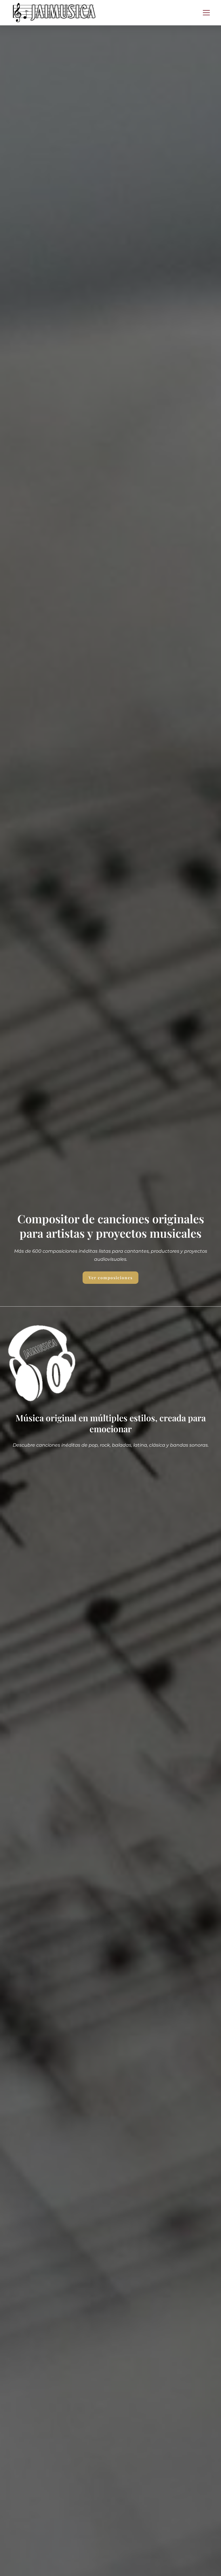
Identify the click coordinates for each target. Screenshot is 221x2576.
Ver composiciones (111, 1278)
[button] (206, 13)
